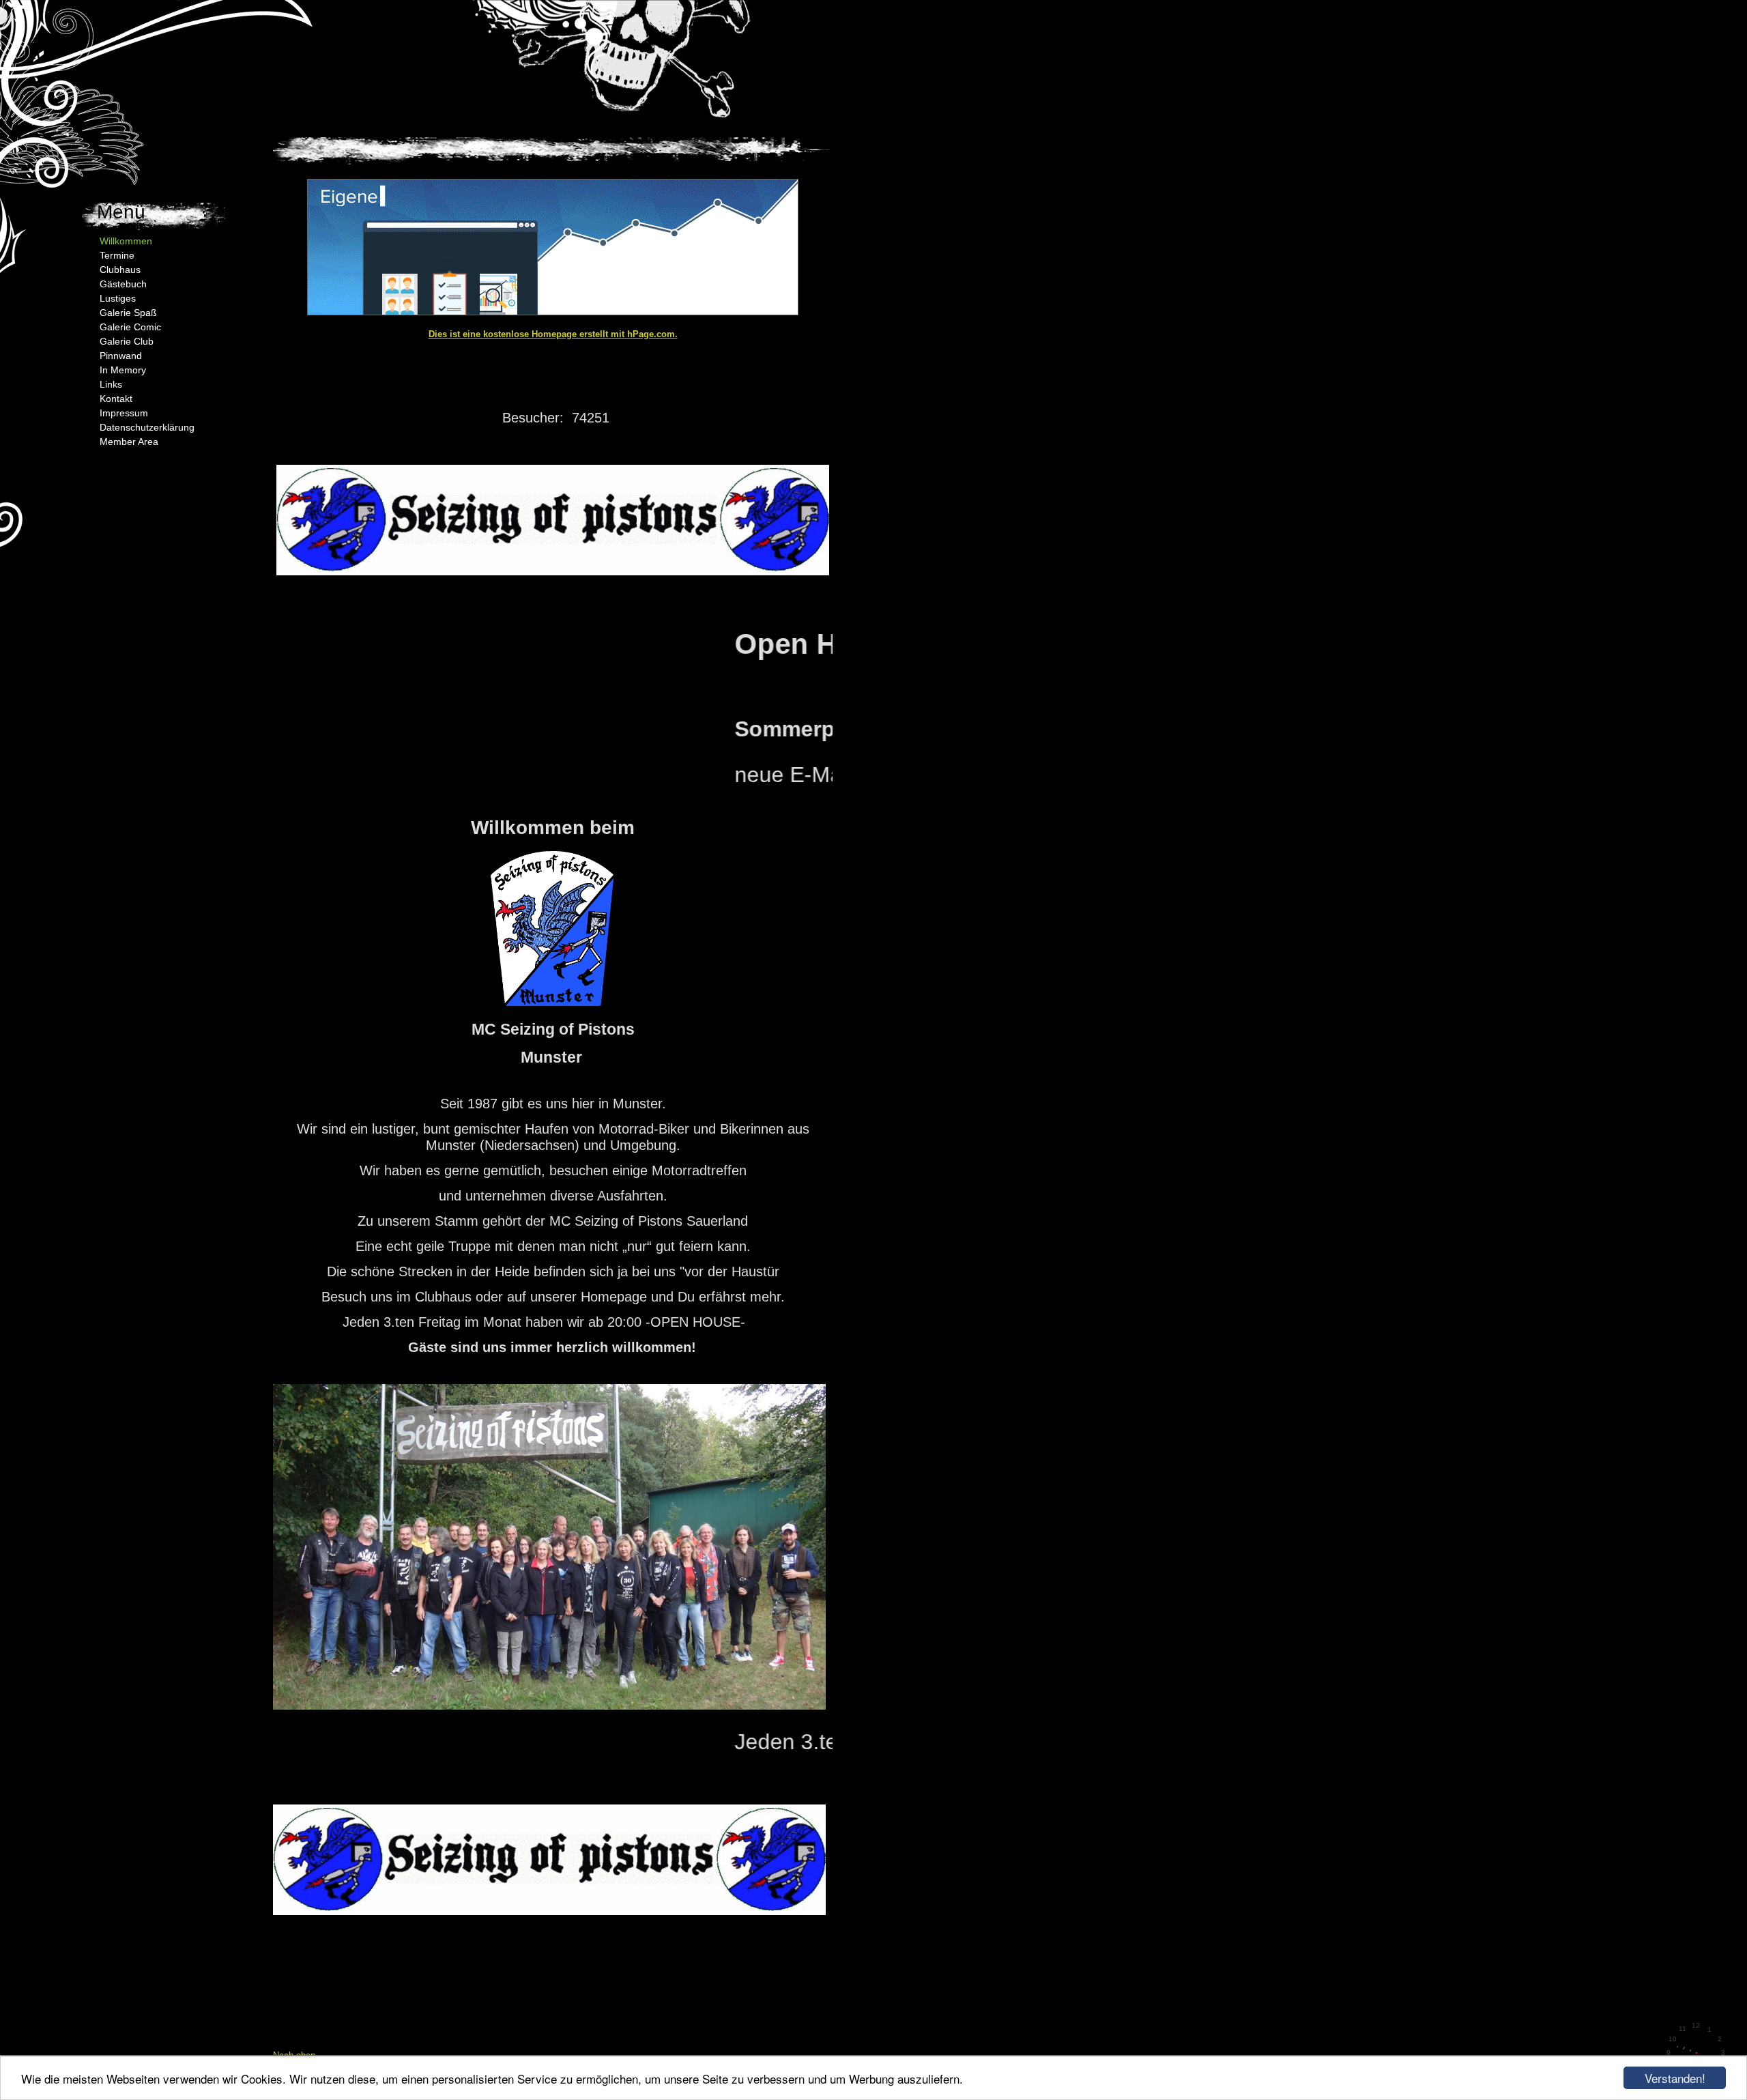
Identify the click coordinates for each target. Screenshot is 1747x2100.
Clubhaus (120, 270)
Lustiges (118, 298)
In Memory (123, 370)
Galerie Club (127, 341)
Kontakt (116, 399)
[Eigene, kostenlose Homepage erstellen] (553, 312)
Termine (117, 255)
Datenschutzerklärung (147, 427)
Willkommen (126, 241)
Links (111, 384)
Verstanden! (1675, 2078)
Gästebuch (123, 284)
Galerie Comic (130, 327)
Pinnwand (121, 356)
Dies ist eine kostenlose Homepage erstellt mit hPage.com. (553, 334)
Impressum (124, 413)
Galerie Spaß (128, 313)
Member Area (129, 442)
